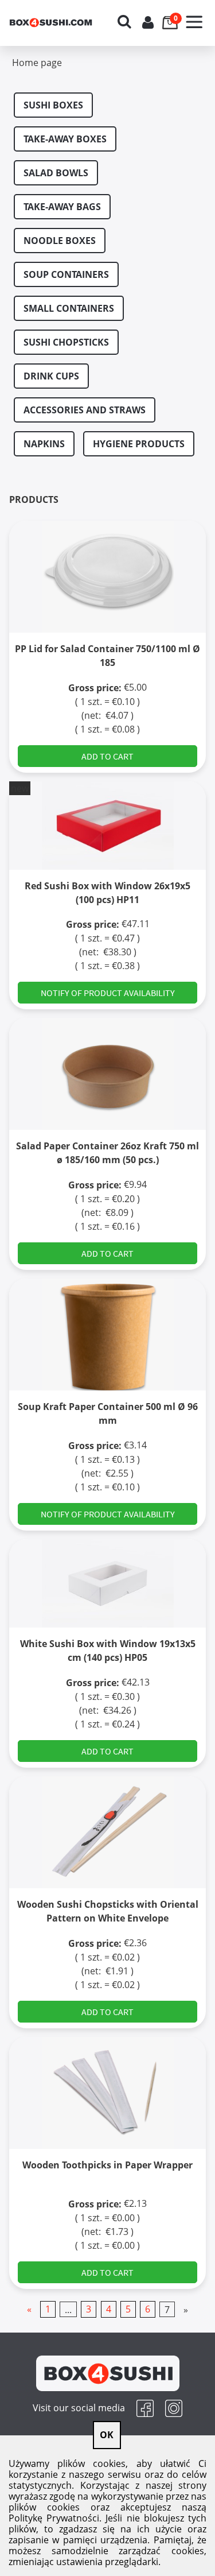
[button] (194, 15)
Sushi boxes (53, 105)
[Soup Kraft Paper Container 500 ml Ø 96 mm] (107, 1335)
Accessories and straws (85, 410)
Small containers (69, 308)
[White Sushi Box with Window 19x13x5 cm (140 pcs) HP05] (107, 1583)
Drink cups (51, 376)
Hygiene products (139, 444)
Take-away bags (62, 207)
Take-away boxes (65, 139)
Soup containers (66, 274)
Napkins (44, 444)
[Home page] (61, 23)
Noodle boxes (60, 241)
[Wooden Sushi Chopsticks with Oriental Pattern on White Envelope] (107, 1832)
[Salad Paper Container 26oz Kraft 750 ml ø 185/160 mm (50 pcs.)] (107, 1074)
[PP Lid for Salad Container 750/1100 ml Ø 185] (107, 577)
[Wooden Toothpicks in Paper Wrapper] (107, 2093)
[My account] (148, 22)
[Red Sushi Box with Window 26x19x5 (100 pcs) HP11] (107, 825)
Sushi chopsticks (66, 342)
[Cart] (171, 14)
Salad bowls (56, 173)
